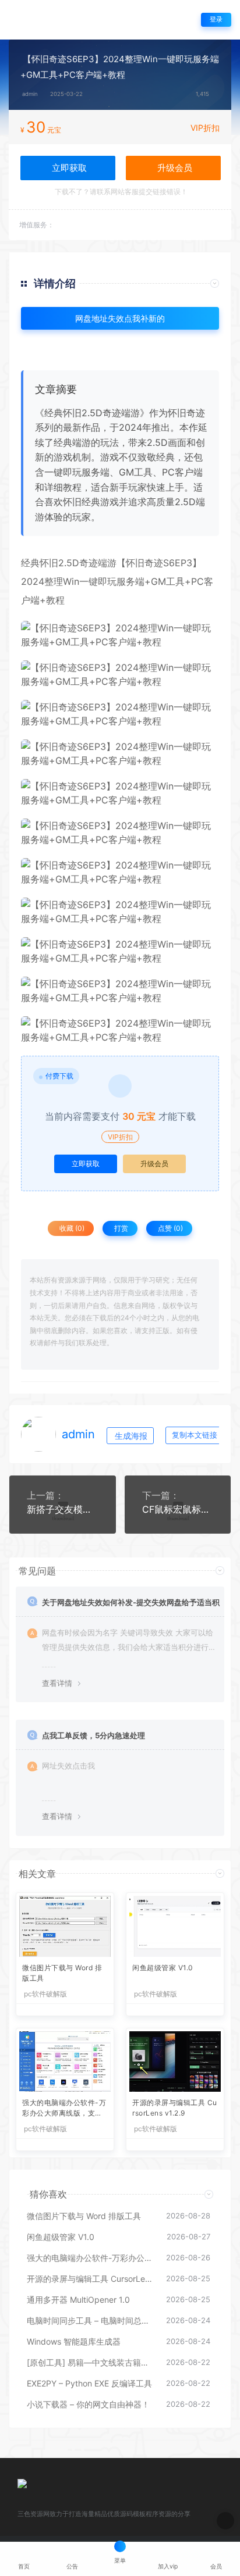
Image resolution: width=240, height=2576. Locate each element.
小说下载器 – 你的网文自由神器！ (88, 2404)
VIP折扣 (205, 128)
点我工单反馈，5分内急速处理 (93, 1735)
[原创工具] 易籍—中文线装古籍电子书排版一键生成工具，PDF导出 (91, 2362)
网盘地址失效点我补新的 (120, 318)
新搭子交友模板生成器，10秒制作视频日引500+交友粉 (63, 1509)
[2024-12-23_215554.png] (120, 635)
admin (30, 94)
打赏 (120, 1228)
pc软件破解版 (45, 1994)
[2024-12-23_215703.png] (120, 1030)
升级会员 (174, 168)
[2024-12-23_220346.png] (120, 951)
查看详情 (57, 1683)
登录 (216, 19)
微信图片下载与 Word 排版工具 (62, 1973)
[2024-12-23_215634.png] (120, 793)
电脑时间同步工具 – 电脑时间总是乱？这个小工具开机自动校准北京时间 (91, 2320)
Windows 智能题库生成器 (74, 2341)
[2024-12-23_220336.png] (120, 912)
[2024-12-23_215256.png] (120, 714)
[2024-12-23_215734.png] (120, 991)
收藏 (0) (71, 1228)
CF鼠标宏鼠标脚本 (178, 1509)
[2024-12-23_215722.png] (120, 833)
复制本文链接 (195, 1435)
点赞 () (170, 1228)
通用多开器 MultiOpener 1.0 (78, 2300)
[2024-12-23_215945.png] (120, 872)
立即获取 (86, 1164)
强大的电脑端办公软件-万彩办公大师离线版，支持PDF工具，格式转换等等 (65, 2109)
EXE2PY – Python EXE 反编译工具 (89, 2383)
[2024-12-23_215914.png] (120, 674)
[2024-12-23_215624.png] (120, 753)
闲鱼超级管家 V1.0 (163, 1968)
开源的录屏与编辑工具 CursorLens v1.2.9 (175, 2108)
